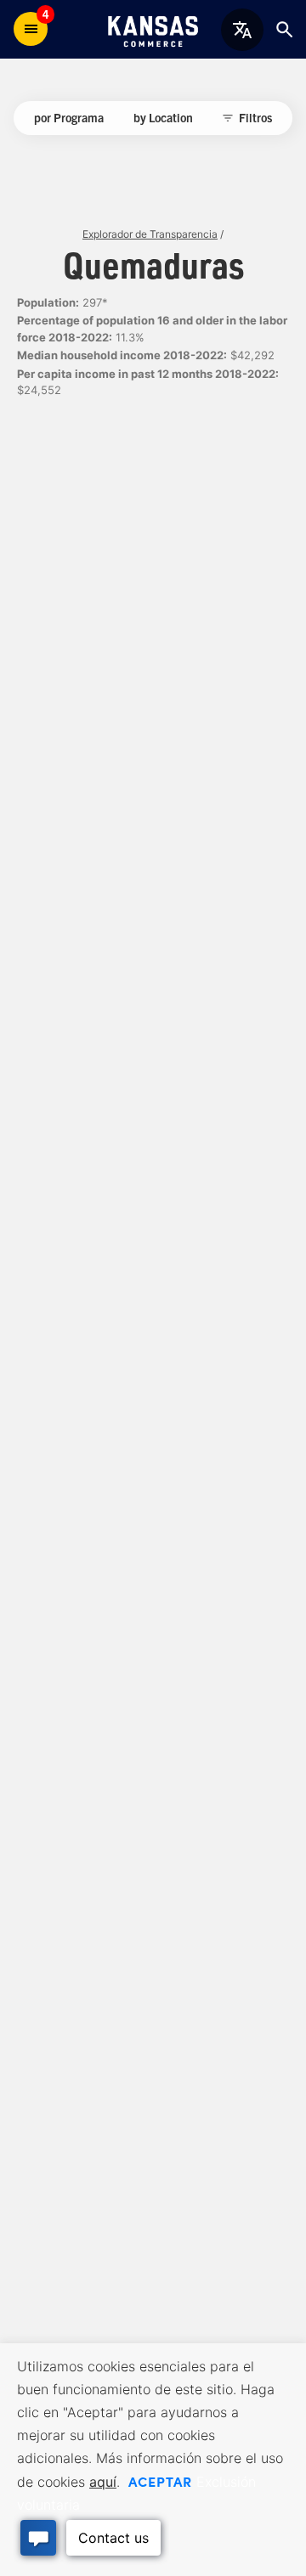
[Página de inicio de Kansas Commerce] (153, 29)
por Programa (69, 117)
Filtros (255, 117)
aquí (103, 2482)
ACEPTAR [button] (160, 2481)
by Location (163, 117)
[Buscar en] (284, 29)
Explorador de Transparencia (150, 234)
